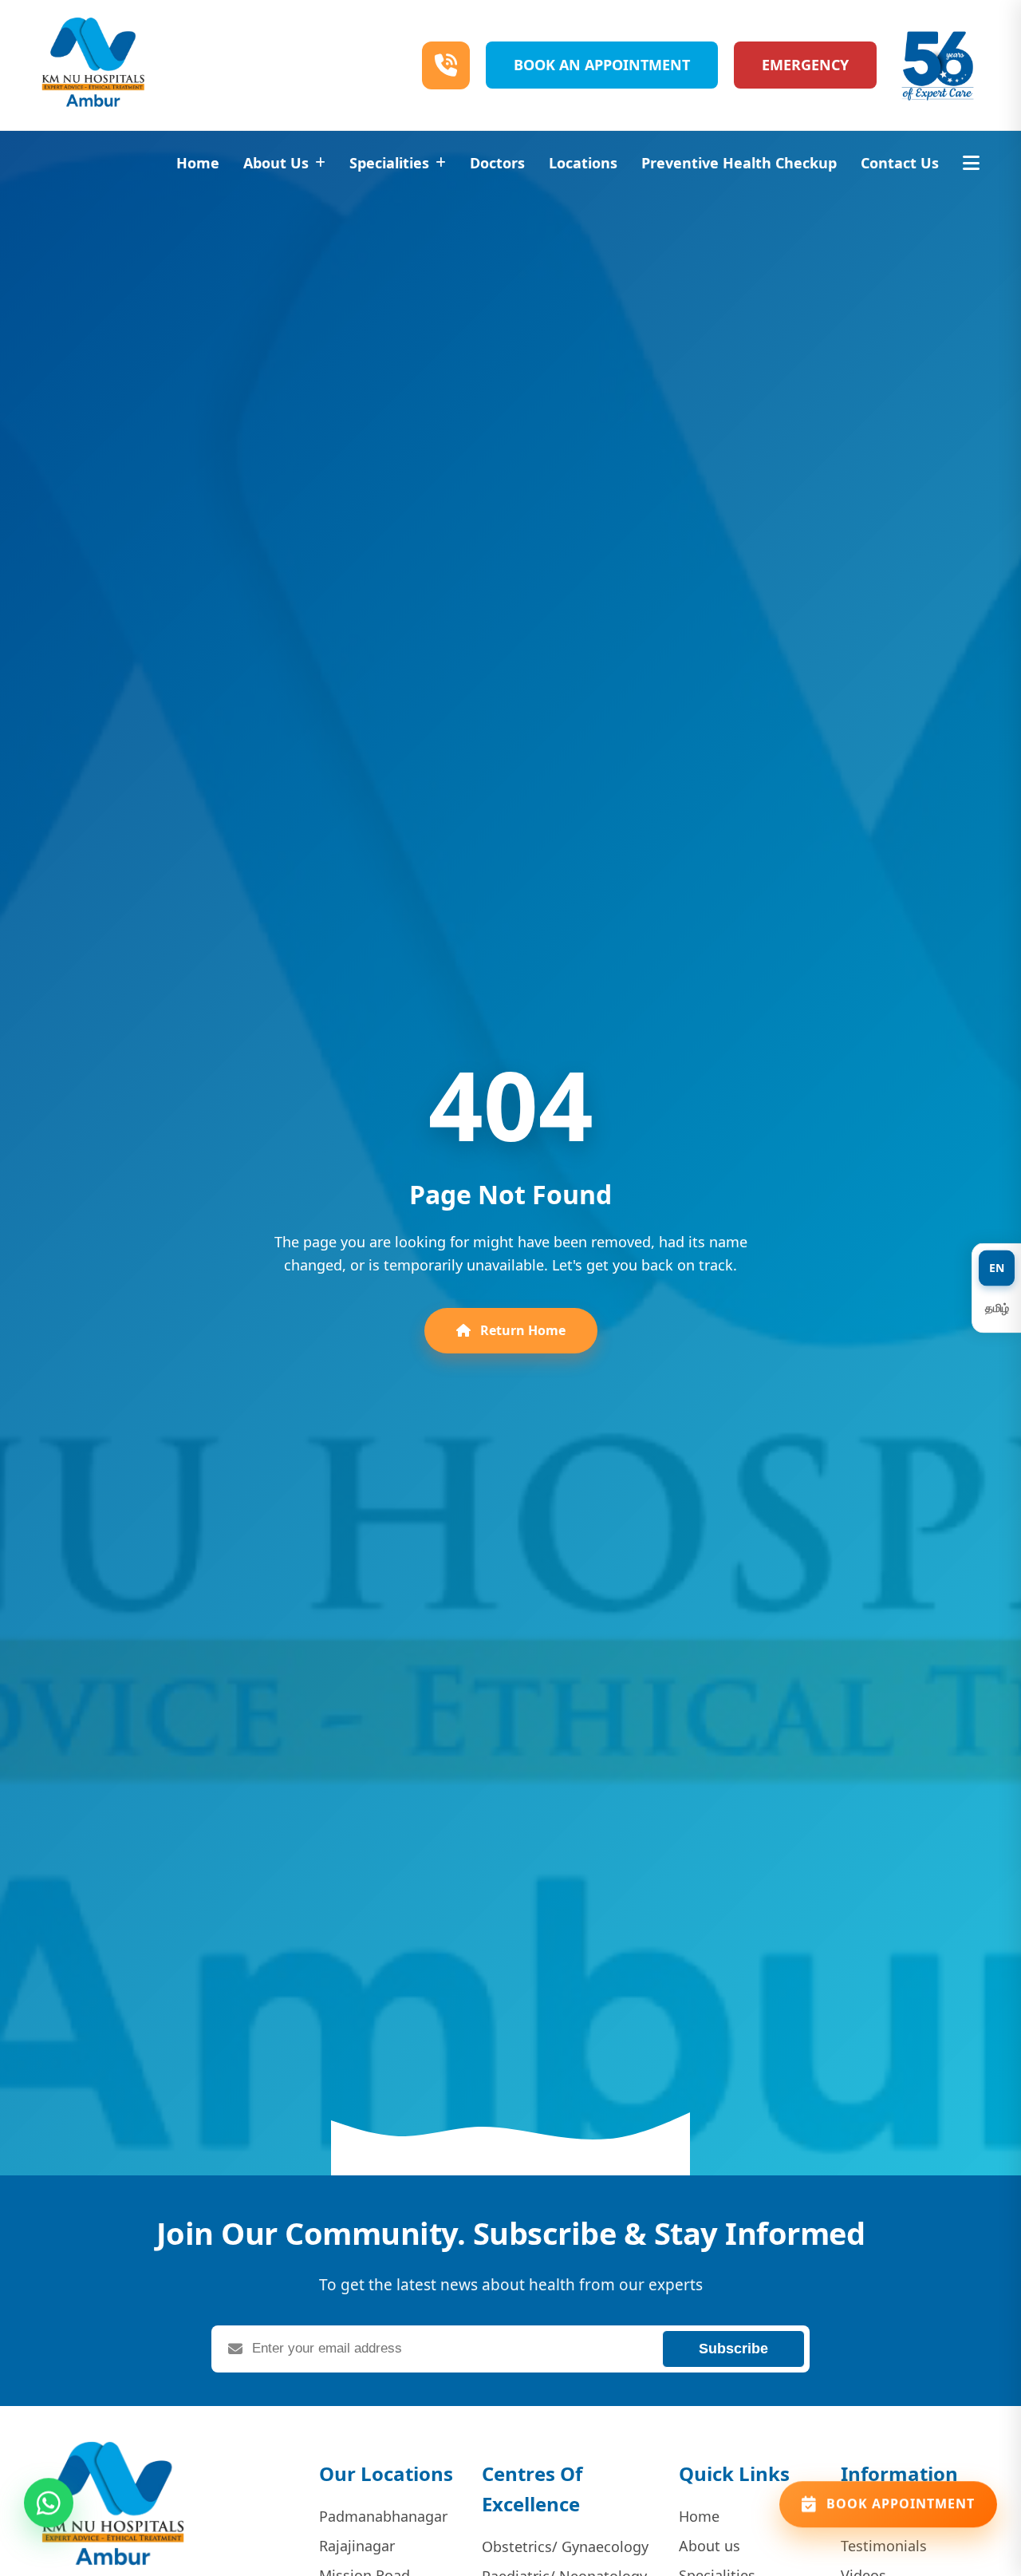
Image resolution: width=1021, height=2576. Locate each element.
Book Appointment (901, 2512)
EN (997, 1268)
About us (710, 2546)
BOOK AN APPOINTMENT (602, 65)
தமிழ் (997, 1308)
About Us (276, 163)
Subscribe (733, 2349)
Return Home (521, 1330)
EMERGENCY (805, 65)
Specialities (389, 163)
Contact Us (900, 163)
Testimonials (884, 2546)
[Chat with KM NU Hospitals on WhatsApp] (49, 2511)
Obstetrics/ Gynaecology (565, 2546)
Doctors (497, 163)
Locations (583, 163)
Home (198, 163)
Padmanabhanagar (383, 2516)
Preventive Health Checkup (739, 163)
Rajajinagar (357, 2546)
